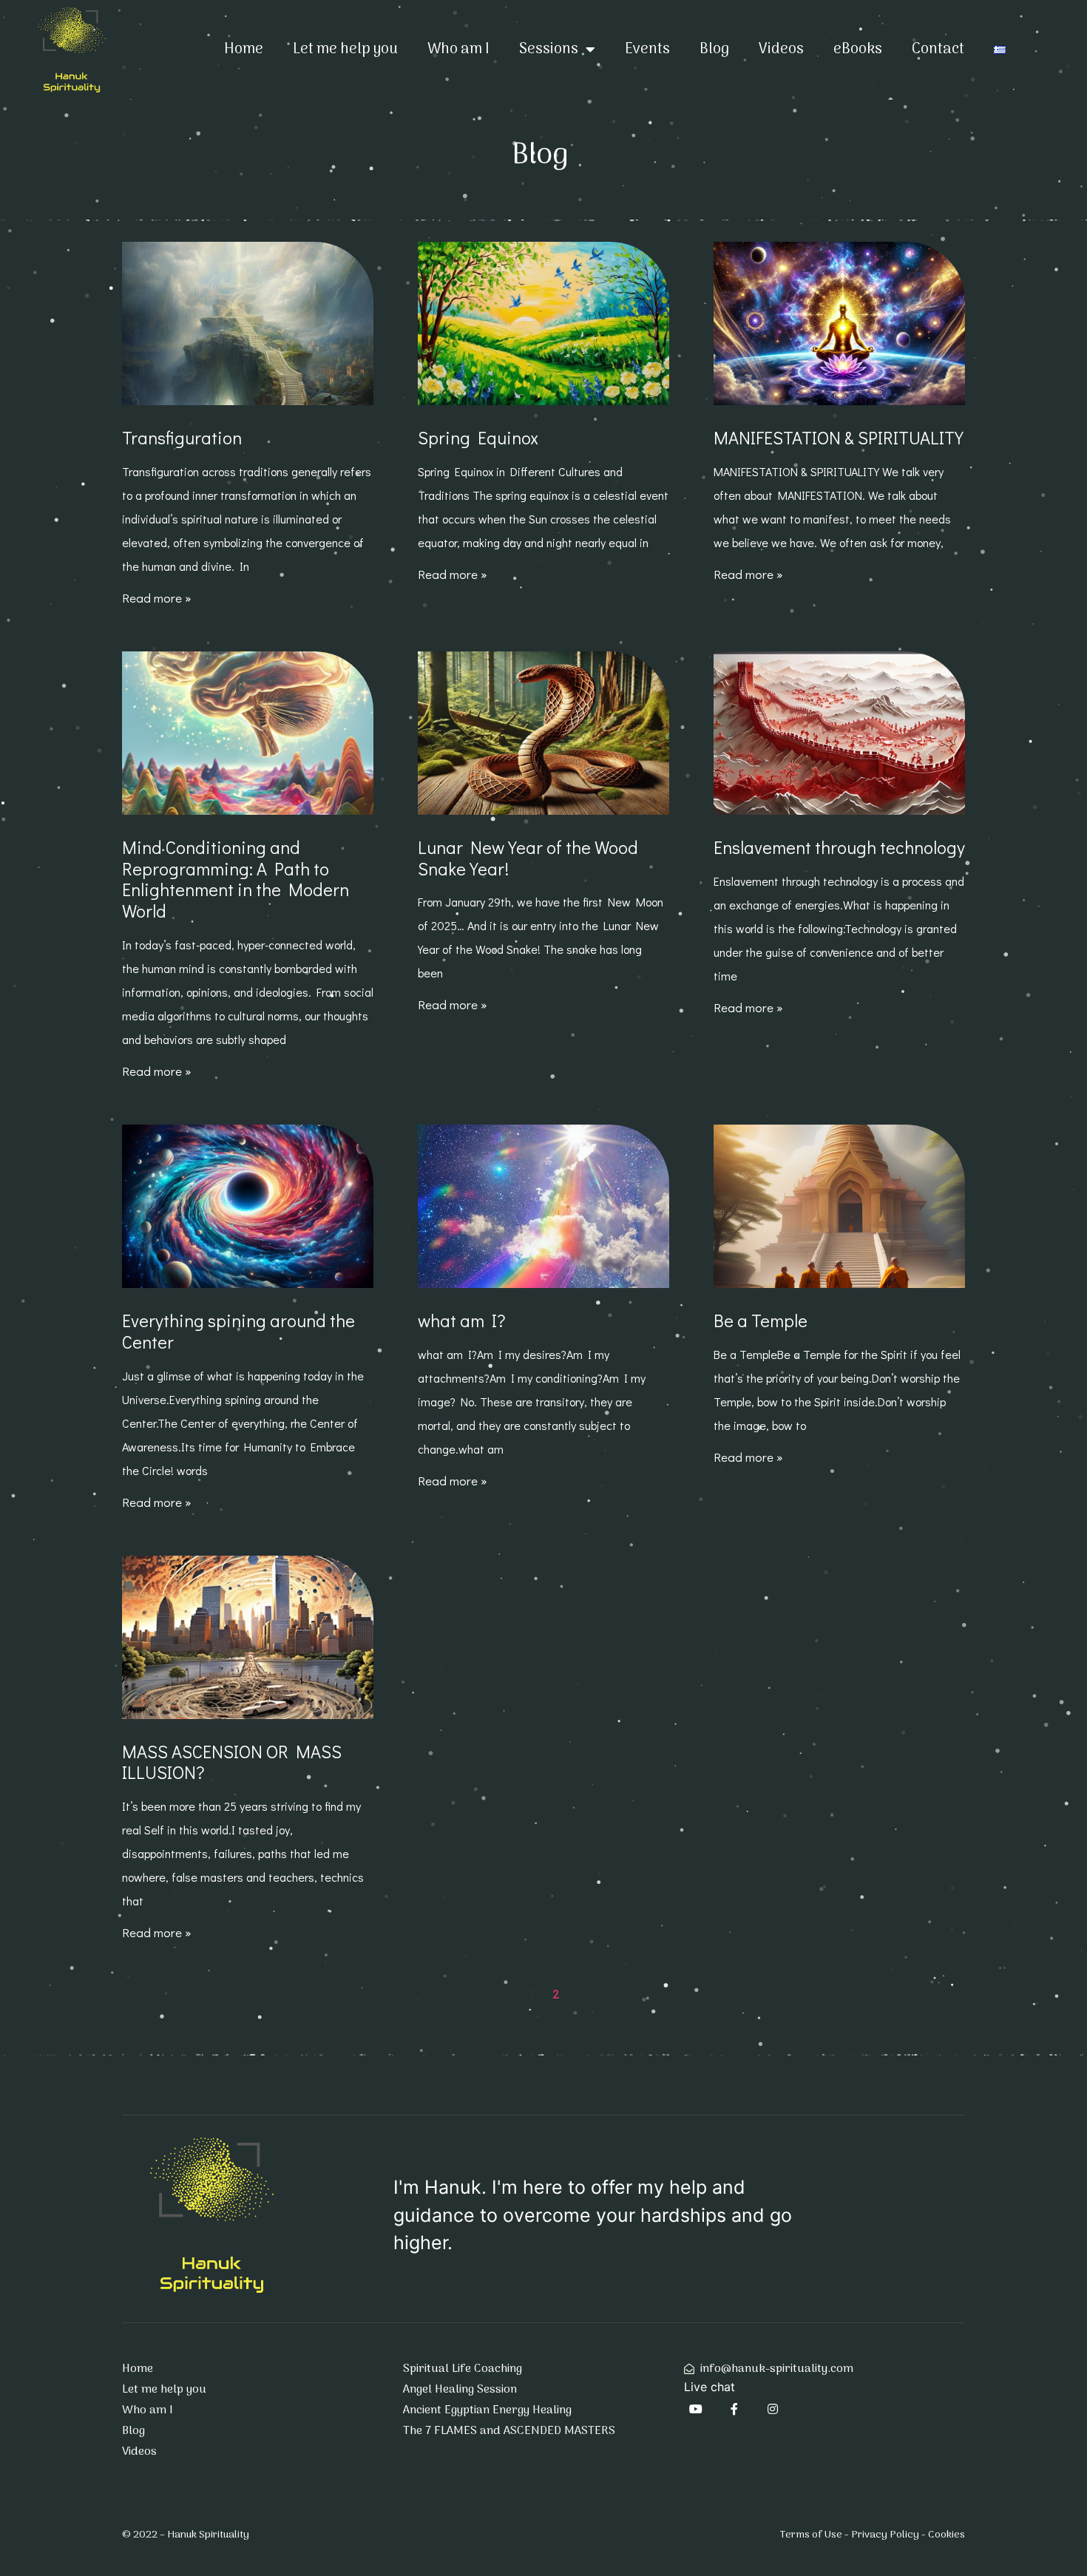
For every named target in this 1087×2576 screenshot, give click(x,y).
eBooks (858, 50)
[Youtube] (696, 2409)
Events (647, 50)
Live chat (710, 2387)
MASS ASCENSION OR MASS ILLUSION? (232, 1762)
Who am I (458, 50)
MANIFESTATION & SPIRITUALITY (839, 437)
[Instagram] (773, 2409)
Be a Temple (761, 1320)
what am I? (462, 1320)
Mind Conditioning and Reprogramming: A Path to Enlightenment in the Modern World (236, 879)
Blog (714, 50)
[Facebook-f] (734, 2409)
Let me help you (345, 50)
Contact (938, 50)
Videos (781, 50)
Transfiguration (182, 437)
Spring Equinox (478, 437)
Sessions (549, 50)
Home (244, 50)
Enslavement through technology (839, 847)
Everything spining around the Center (238, 1331)
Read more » (157, 598)
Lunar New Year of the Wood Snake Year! (528, 858)
